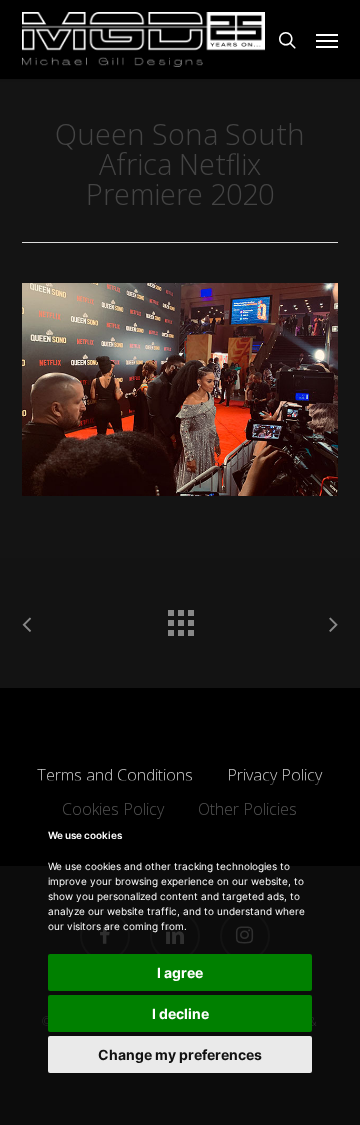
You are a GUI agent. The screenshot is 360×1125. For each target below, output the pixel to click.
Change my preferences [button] (180, 1054)
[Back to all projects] (180, 618)
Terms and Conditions (115, 775)
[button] (327, 40)
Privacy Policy (274, 775)
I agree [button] (180, 972)
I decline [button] (180, 1013)
